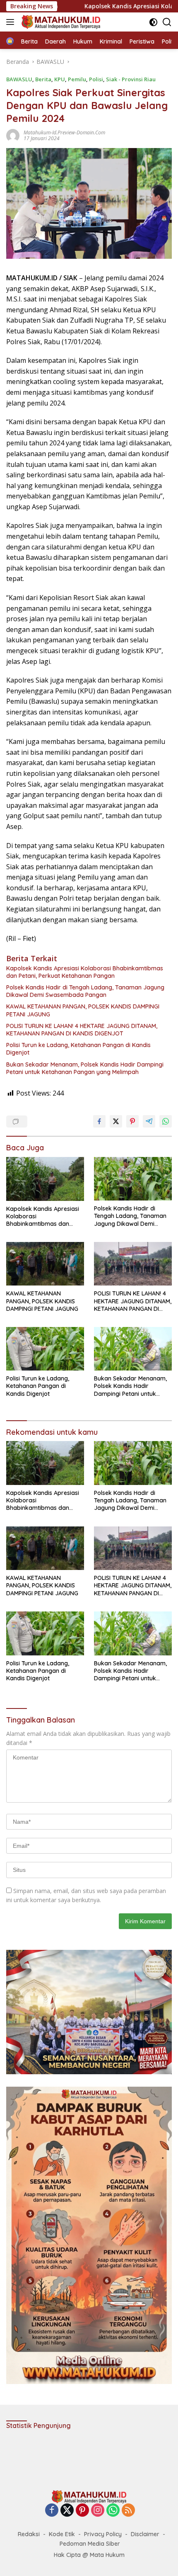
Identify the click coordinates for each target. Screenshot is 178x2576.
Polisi (96, 79)
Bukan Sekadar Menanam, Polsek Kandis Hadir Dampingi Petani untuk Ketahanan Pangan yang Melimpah (85, 1068)
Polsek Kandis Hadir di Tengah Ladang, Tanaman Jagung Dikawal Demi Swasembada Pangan (85, 991)
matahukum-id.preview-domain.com (64, 132)
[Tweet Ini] (116, 1121)
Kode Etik (62, 2534)
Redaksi (29, 2534)
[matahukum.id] (60, 22)
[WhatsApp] (113, 2511)
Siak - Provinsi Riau (131, 79)
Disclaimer (145, 2534)
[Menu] (12, 22)
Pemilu (77, 79)
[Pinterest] (82, 2511)
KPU (60, 79)
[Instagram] (98, 2511)
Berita (43, 79)
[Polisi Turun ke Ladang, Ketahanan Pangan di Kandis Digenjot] (45, 1349)
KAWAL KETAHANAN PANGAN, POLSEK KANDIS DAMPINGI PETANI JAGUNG (83, 1010)
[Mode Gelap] (153, 22)
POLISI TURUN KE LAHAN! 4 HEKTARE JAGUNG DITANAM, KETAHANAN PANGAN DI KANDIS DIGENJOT (82, 1030)
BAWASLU (19, 79)
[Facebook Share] (99, 1121)
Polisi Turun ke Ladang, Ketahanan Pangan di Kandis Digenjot (78, 1049)
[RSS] (128, 2511)
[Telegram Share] (149, 1121)
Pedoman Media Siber (90, 2544)
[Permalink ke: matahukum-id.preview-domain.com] (13, 135)
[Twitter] (67, 2511)
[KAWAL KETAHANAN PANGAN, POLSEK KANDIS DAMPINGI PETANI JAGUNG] (45, 1264)
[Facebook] (52, 2511)
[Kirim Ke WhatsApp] (166, 1121)
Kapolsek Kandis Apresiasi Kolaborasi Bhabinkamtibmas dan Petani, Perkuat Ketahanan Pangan (85, 972)
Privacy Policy (103, 2534)
